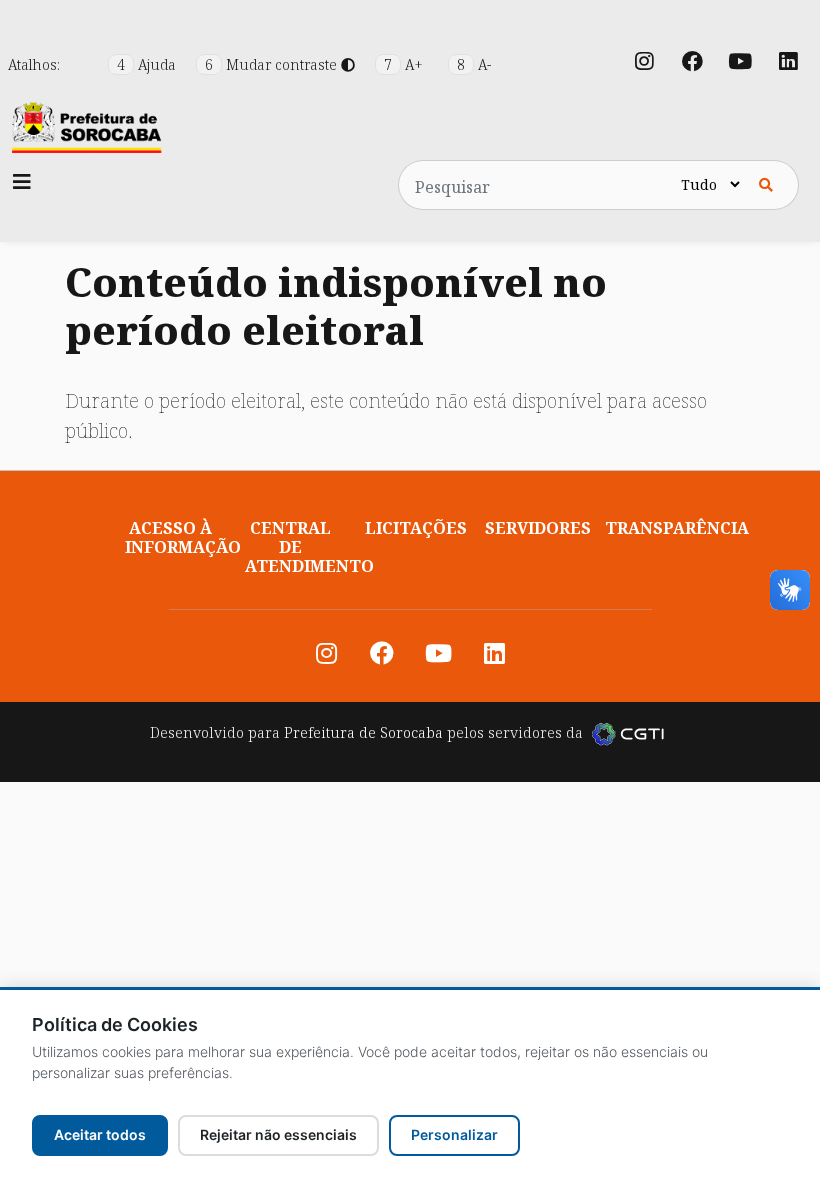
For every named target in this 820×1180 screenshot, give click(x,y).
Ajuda (148, 64)
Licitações (416, 528)
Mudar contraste (273, 64)
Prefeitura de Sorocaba (363, 732)
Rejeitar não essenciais (278, 1134)
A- (474, 64)
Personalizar (454, 1134)
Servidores (538, 528)
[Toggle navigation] (22, 182)
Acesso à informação (183, 537)
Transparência (677, 528)
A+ (405, 64)
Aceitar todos (100, 1134)
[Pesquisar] (766, 185)
